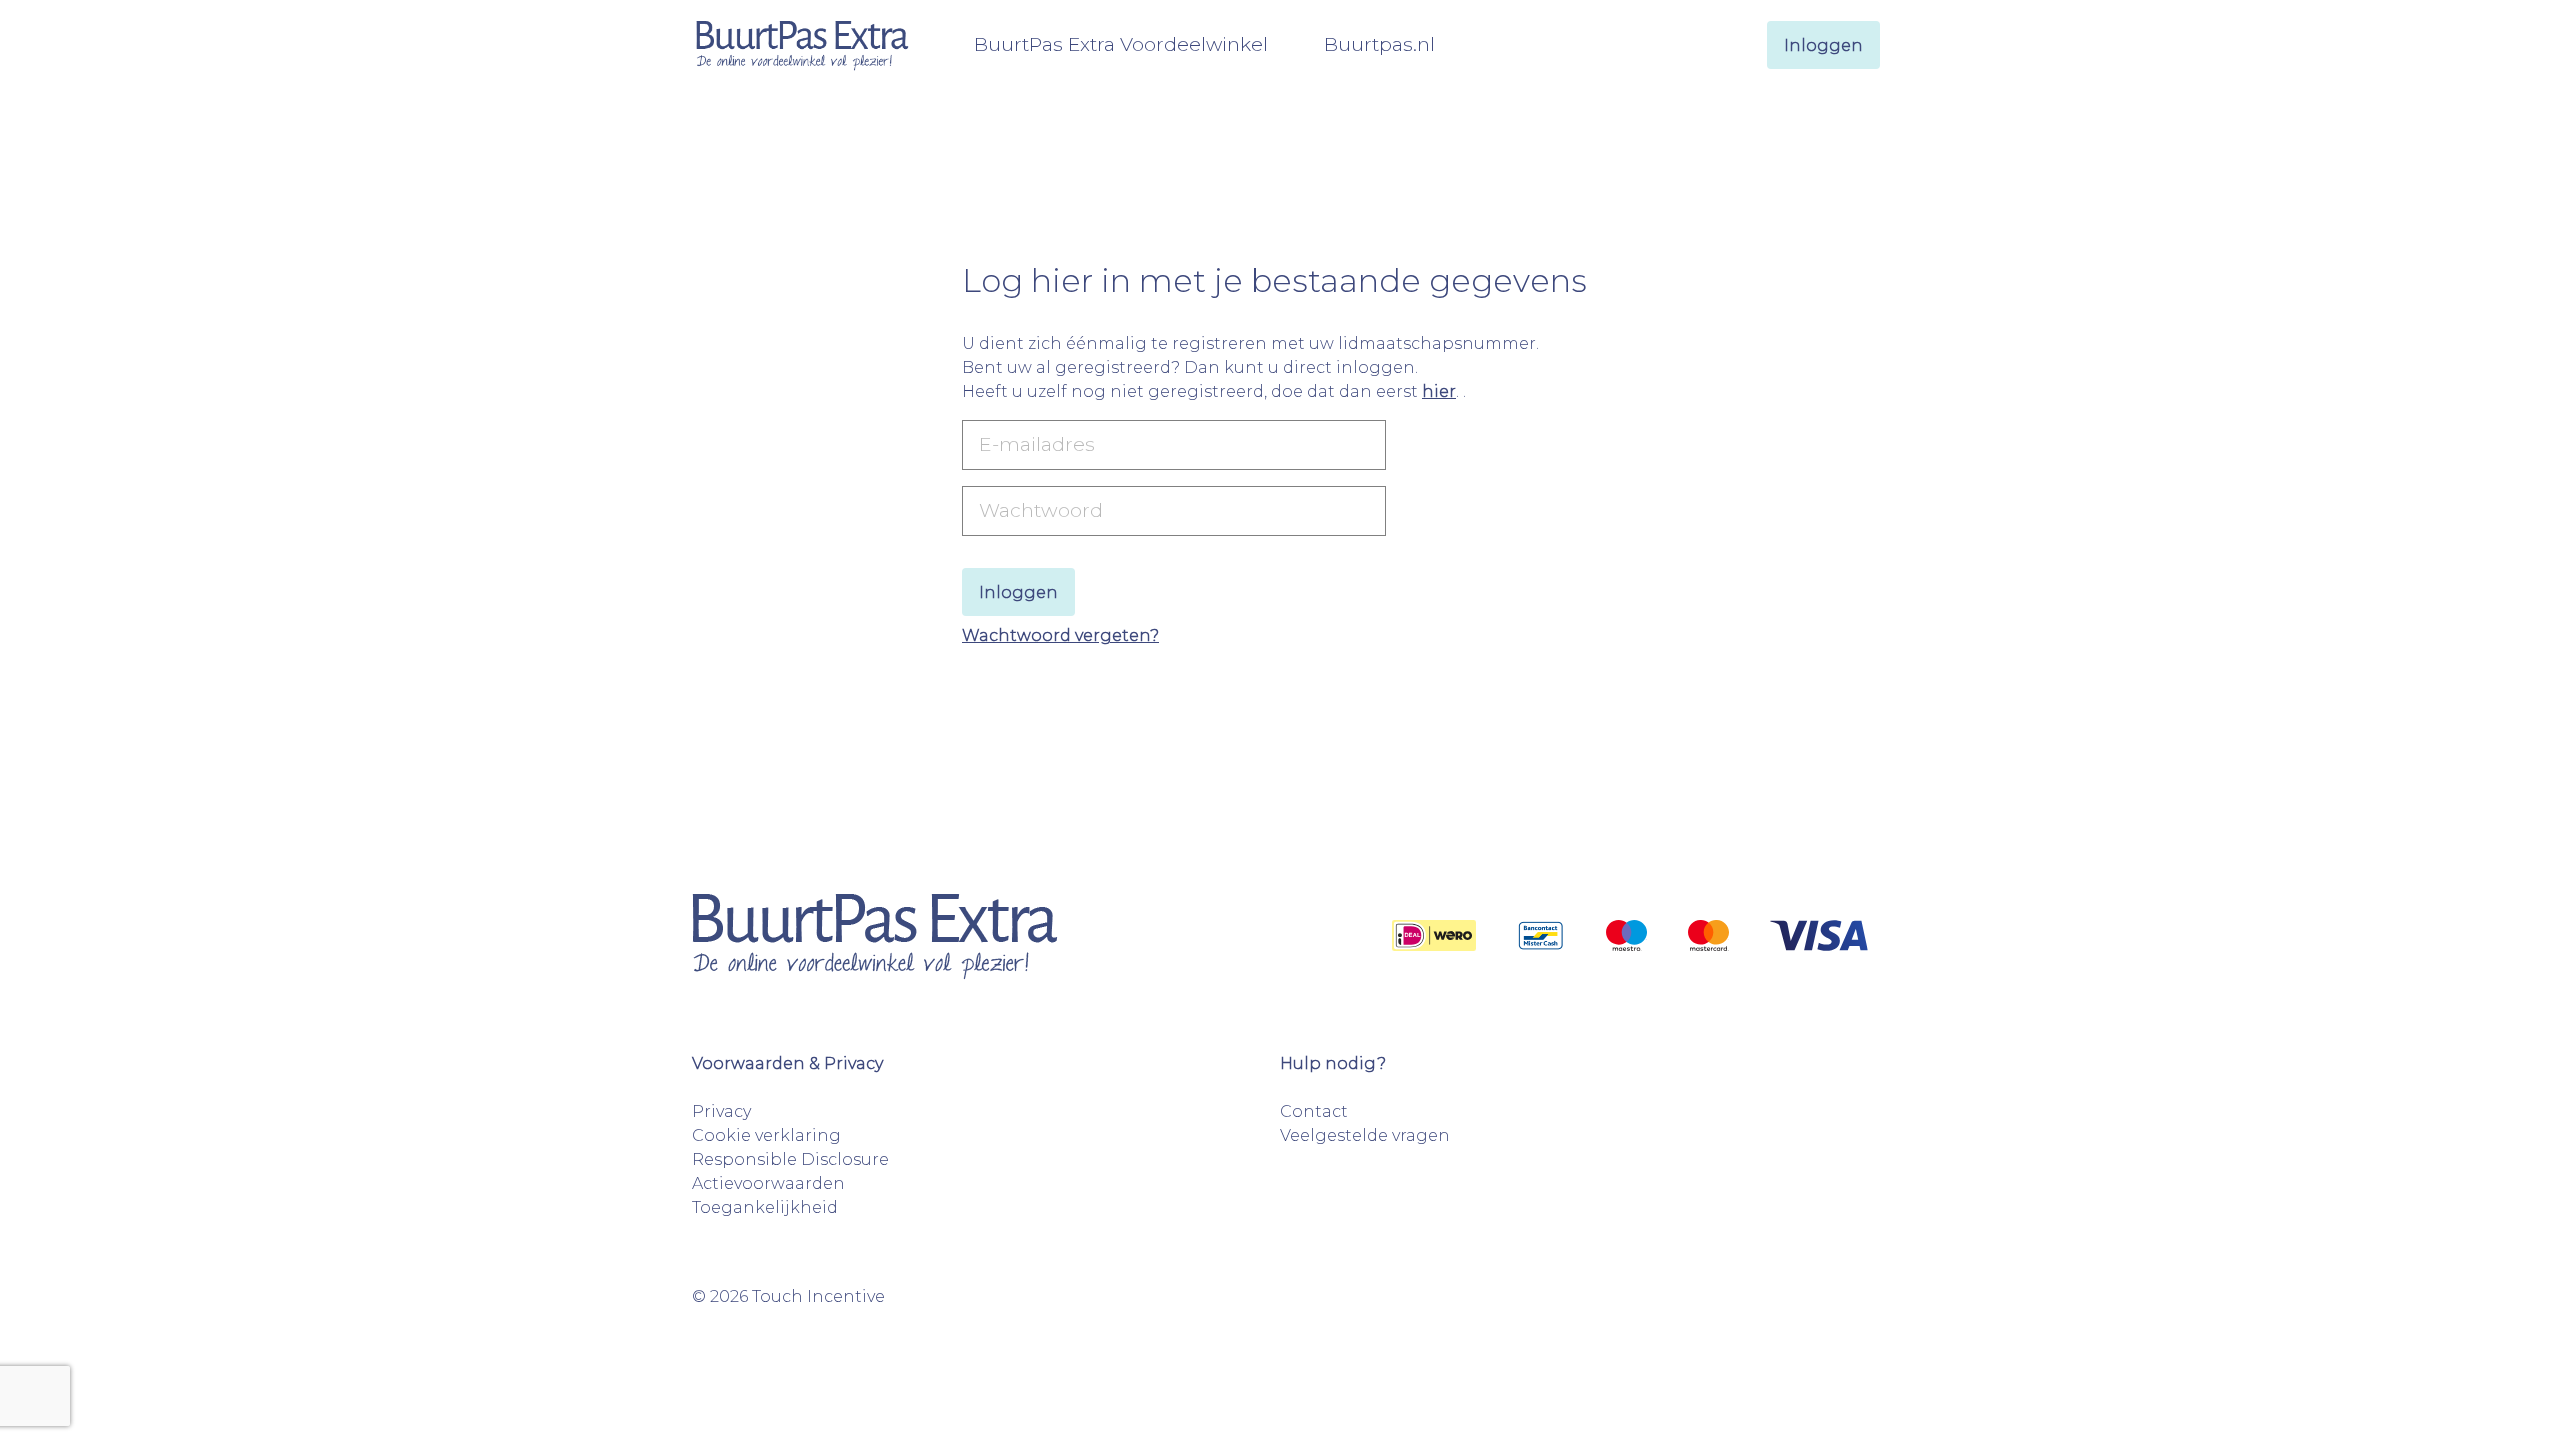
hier (1439, 391)
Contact (1314, 1111)
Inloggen (1823, 45)
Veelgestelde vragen (1365, 1135)
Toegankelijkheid (765, 1207)
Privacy (721, 1111)
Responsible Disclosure (790, 1159)
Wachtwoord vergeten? (1060, 635)
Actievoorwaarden (768, 1183)
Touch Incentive (818, 1296)
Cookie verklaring (766, 1135)
